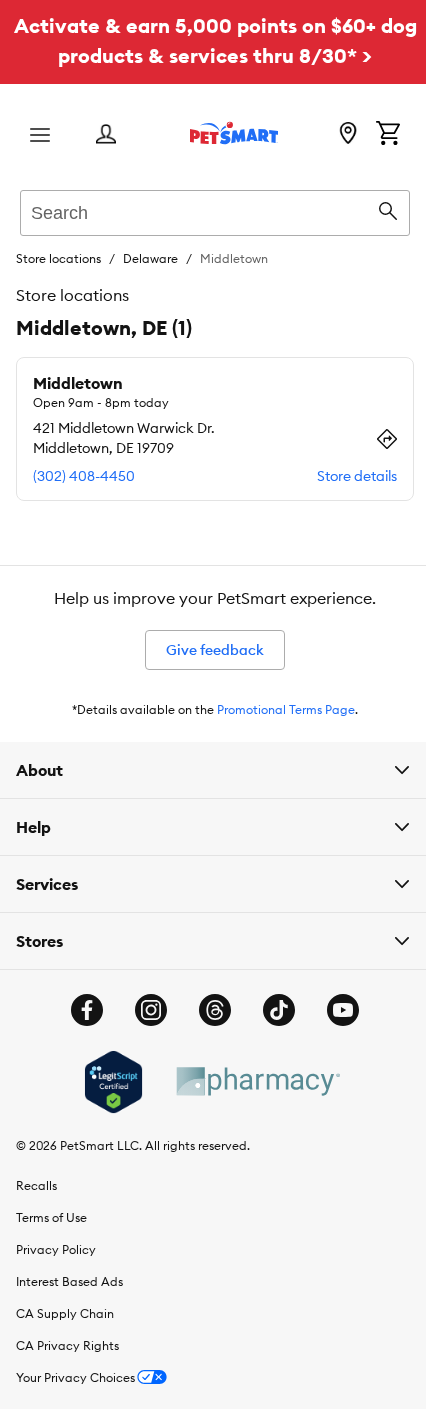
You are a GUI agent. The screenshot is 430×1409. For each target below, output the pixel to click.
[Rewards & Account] (106, 135)
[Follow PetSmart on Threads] (208, 1010)
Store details (357, 476)
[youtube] (336, 1010)
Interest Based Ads (69, 1281)
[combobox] (215, 210)
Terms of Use (51, 1217)
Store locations (58, 258)
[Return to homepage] (234, 133)
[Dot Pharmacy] (249, 1081)
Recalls (36, 1185)
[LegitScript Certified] (105, 1082)
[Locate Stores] (348, 135)
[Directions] (387, 439)
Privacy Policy (56, 1249)
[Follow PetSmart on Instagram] (144, 1010)
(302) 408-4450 (84, 476)
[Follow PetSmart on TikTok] (272, 1010)
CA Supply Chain (65, 1313)
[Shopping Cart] (388, 135)
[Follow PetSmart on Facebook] (80, 1010)
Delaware (150, 258)
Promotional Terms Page (286, 709)
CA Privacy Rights (67, 1345)
